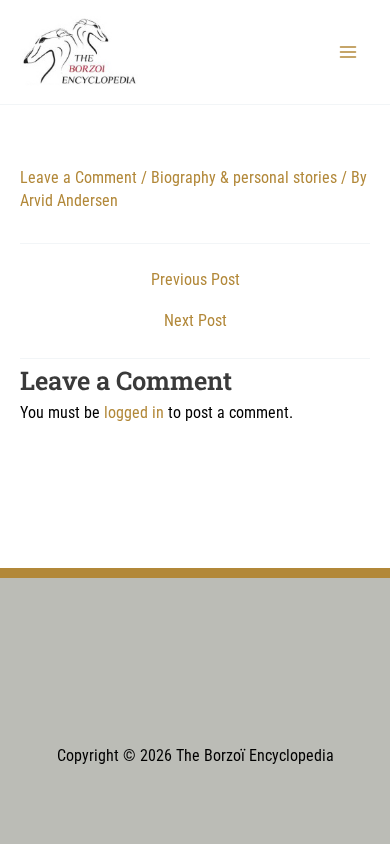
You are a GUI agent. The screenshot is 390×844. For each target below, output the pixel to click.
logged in (134, 413)
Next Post (195, 322)
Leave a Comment (78, 178)
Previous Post (195, 281)
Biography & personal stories (244, 178)
